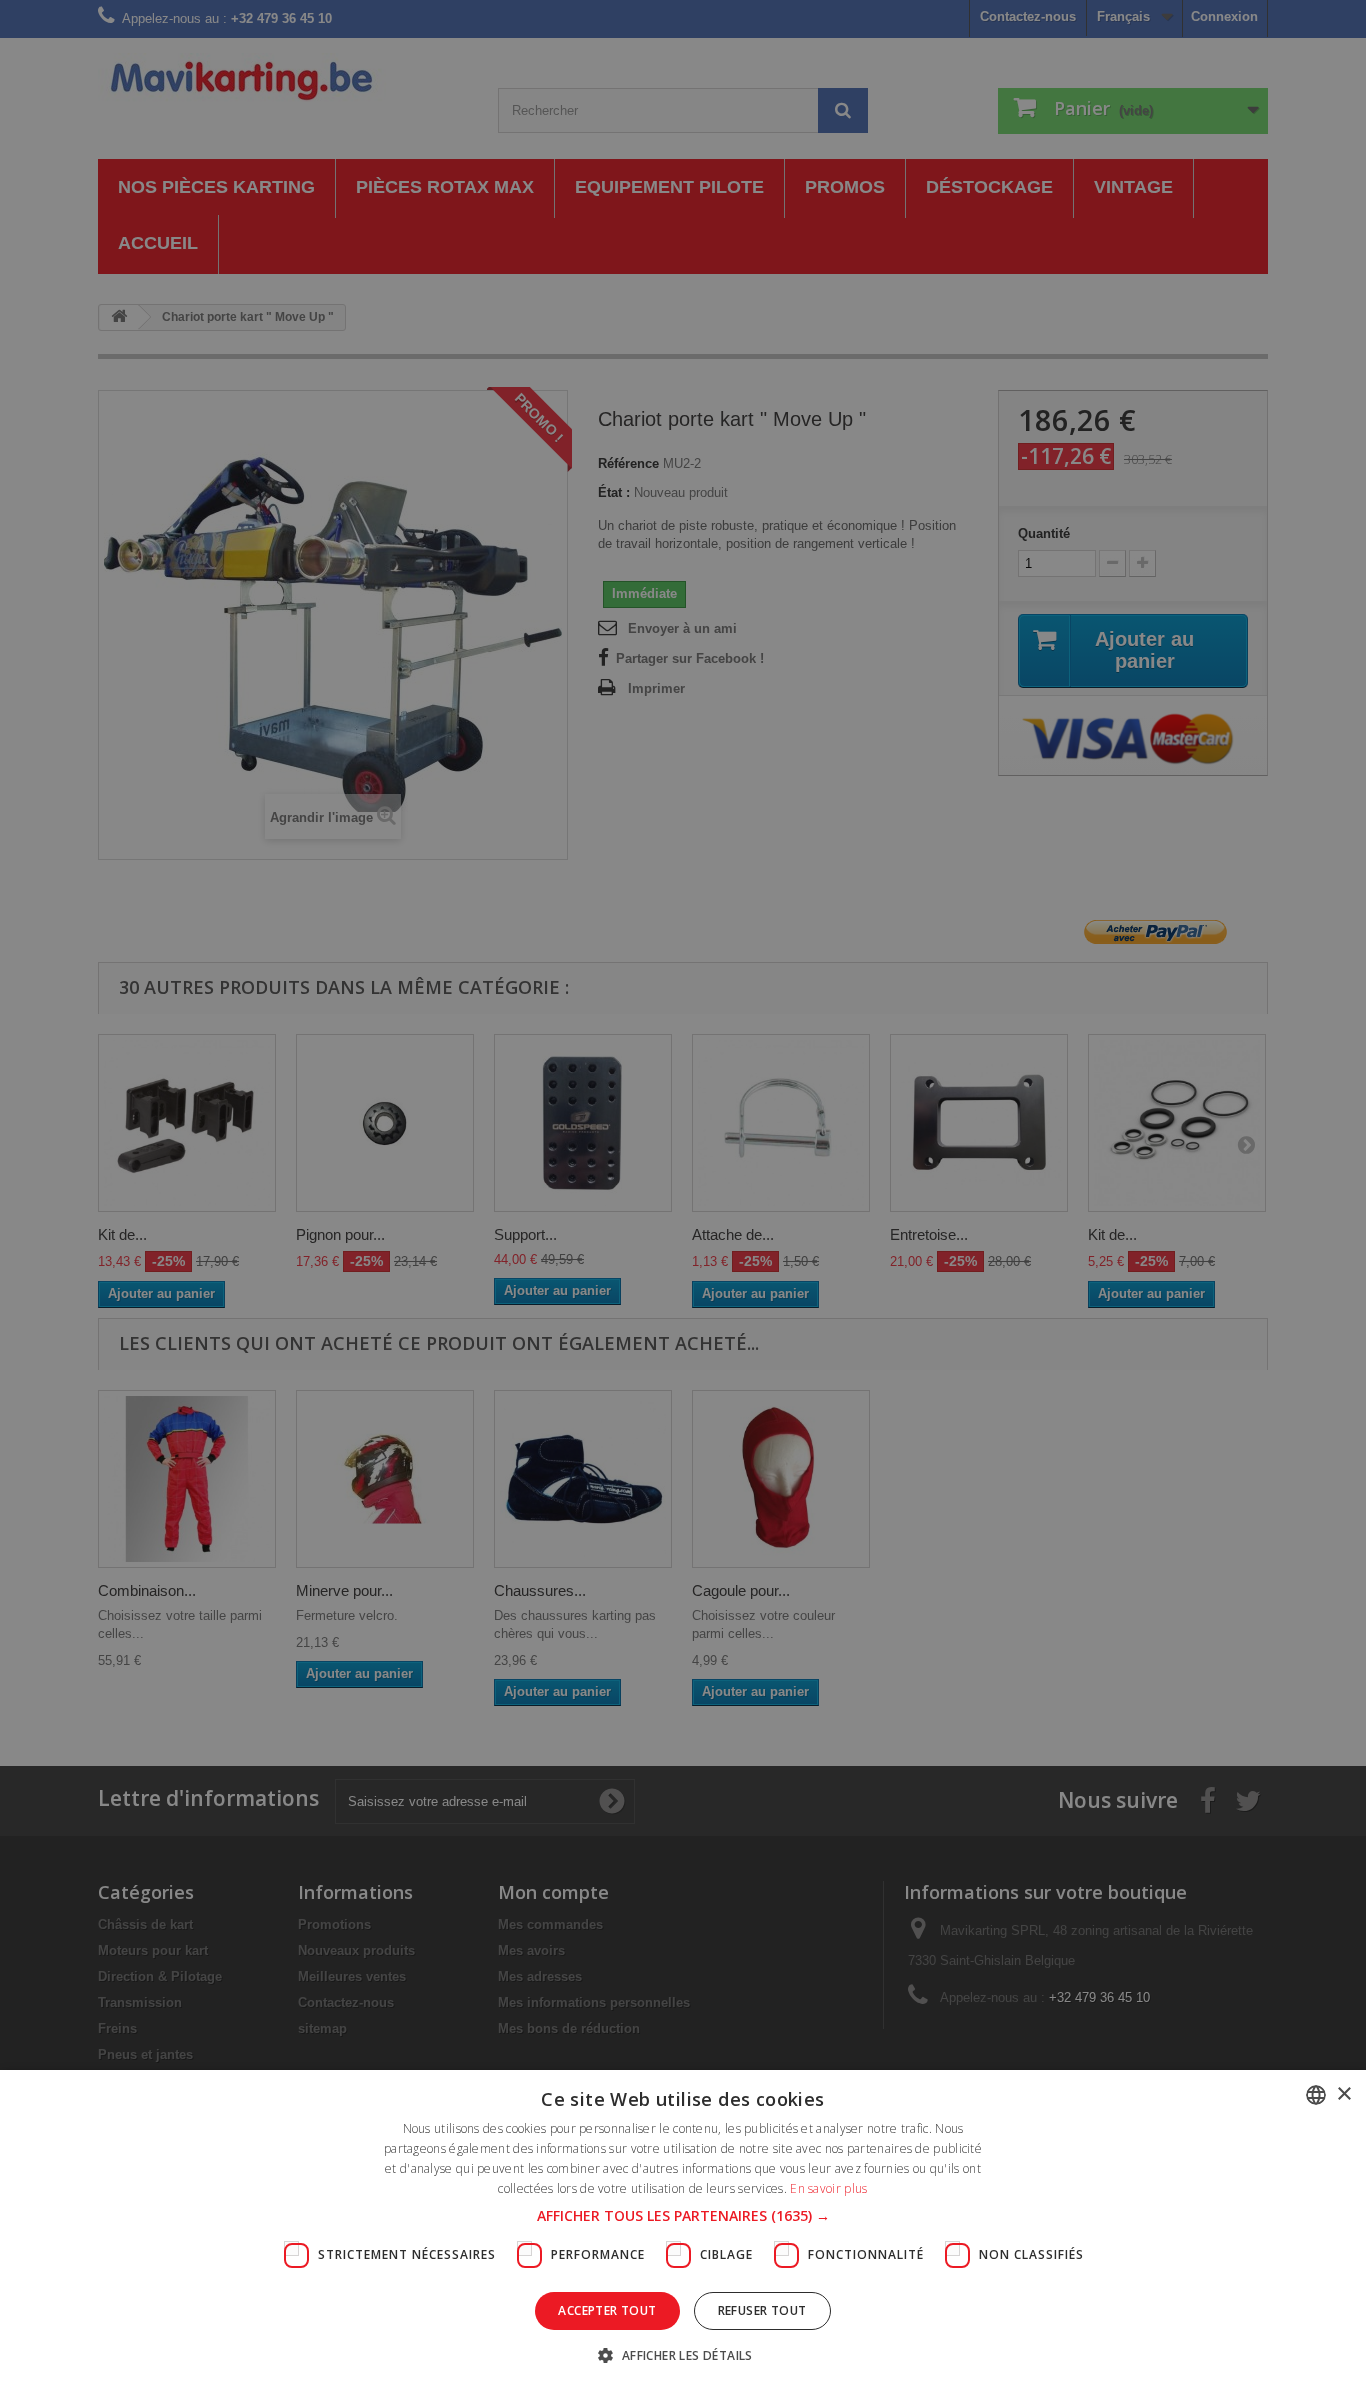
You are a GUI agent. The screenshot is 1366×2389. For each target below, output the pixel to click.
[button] (683, 2216)
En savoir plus (828, 2188)
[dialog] (683, 1194)
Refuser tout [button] (762, 2310)
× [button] (1343, 2094)
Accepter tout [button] (607, 2310)
